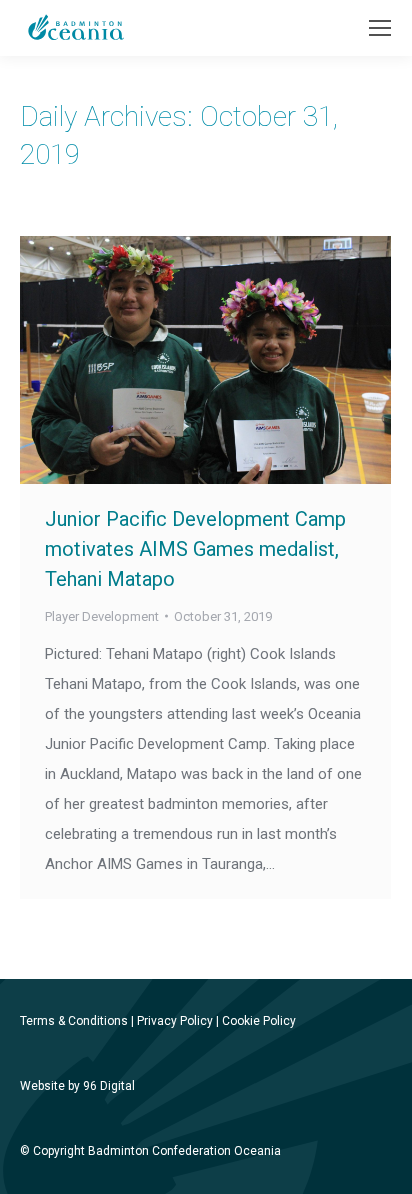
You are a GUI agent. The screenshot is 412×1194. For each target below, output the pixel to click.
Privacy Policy (175, 1021)
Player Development (102, 616)
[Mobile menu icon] (380, 28)
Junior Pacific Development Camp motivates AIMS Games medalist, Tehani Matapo (195, 549)
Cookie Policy (259, 1021)
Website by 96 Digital (77, 1086)
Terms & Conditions (74, 1021)
